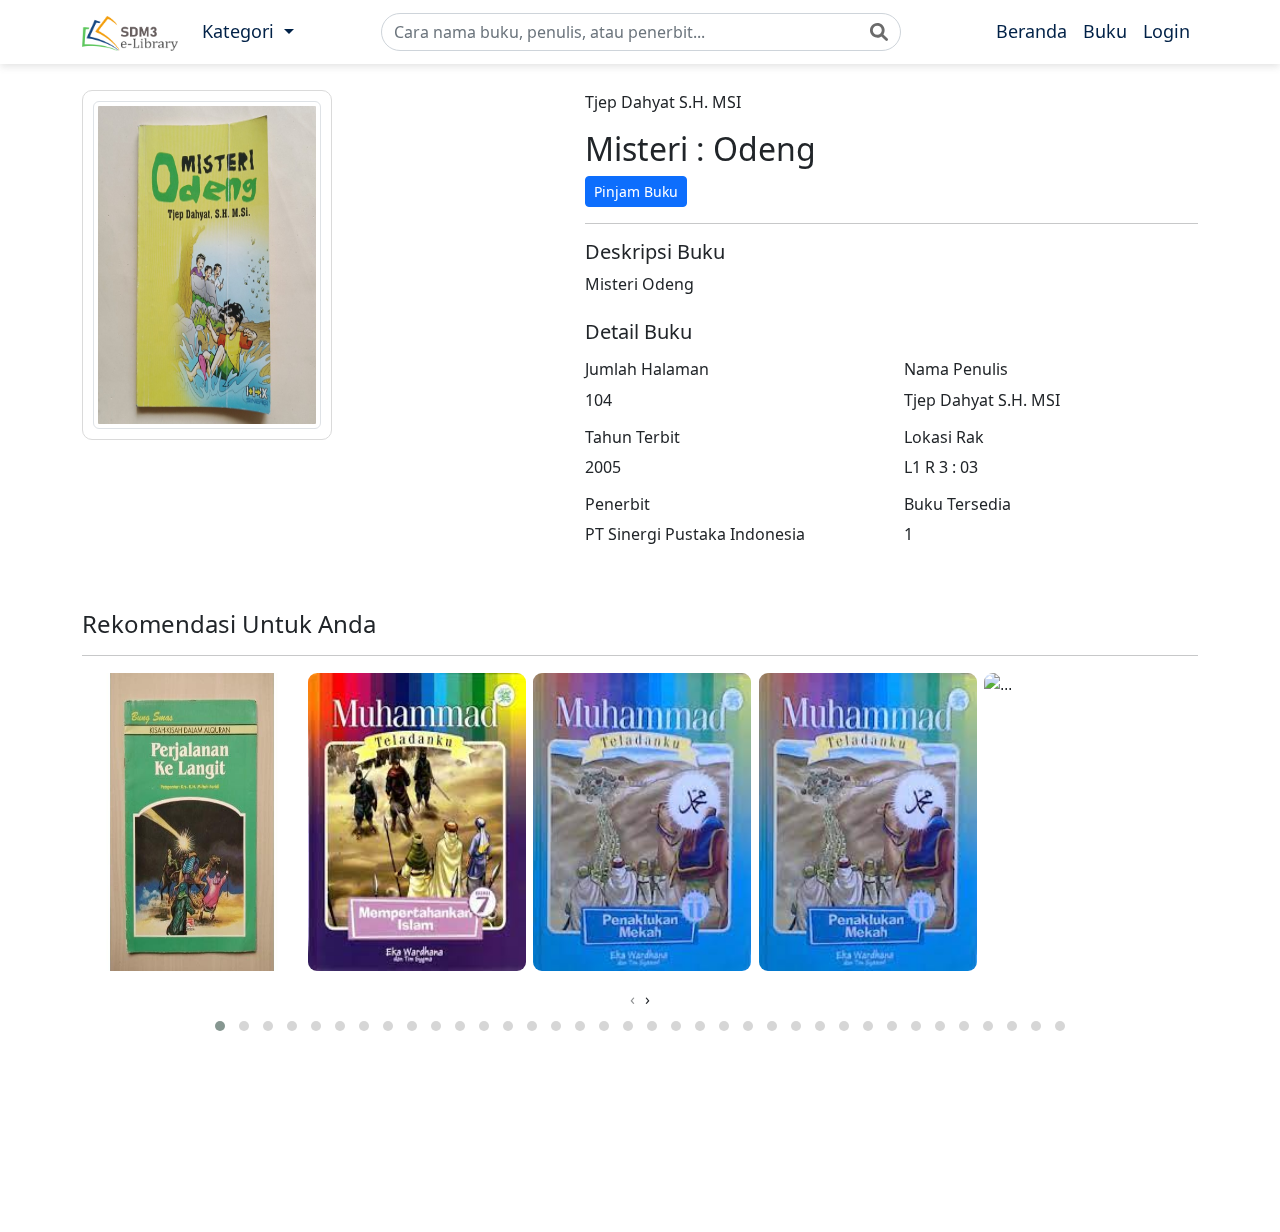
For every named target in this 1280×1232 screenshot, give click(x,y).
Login (1166, 31)
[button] (248, 31)
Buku (1105, 31)
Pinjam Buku (636, 191)
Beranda (1031, 31)
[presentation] (632, 999)
